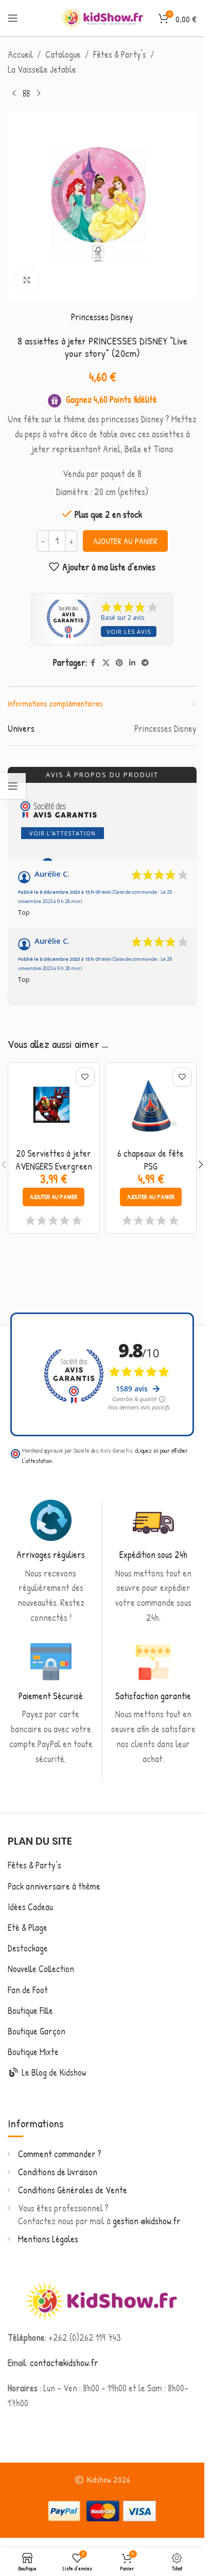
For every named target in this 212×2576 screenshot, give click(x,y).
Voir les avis (129, 631)
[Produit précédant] (14, 94)
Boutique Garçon (37, 2031)
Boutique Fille (30, 2011)
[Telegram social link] (145, 663)
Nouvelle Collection (41, 1969)
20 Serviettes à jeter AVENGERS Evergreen (54, 1160)
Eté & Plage (28, 1927)
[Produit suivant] (39, 94)
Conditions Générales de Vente (73, 2190)
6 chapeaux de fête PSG (151, 1160)
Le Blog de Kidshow (53, 2072)
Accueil (20, 54)
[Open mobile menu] (13, 18)
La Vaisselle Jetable (42, 69)
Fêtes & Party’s (34, 1865)
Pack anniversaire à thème (54, 1886)
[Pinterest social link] (119, 663)
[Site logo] (102, 17)
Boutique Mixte (33, 2052)
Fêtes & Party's (120, 54)
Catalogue (63, 54)
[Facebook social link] (93, 663)
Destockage (28, 1948)
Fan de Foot (28, 1990)
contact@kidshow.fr (64, 2363)
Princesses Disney (102, 317)
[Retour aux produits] (26, 94)
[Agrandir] (27, 280)
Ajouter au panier (125, 541)
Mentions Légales (48, 2239)
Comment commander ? (60, 2154)
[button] (54, 1197)
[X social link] (106, 663)
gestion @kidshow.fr (147, 2221)
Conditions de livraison (58, 2172)
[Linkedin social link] (132, 663)
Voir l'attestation (63, 833)
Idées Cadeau (30, 1907)
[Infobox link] (51, 1563)
